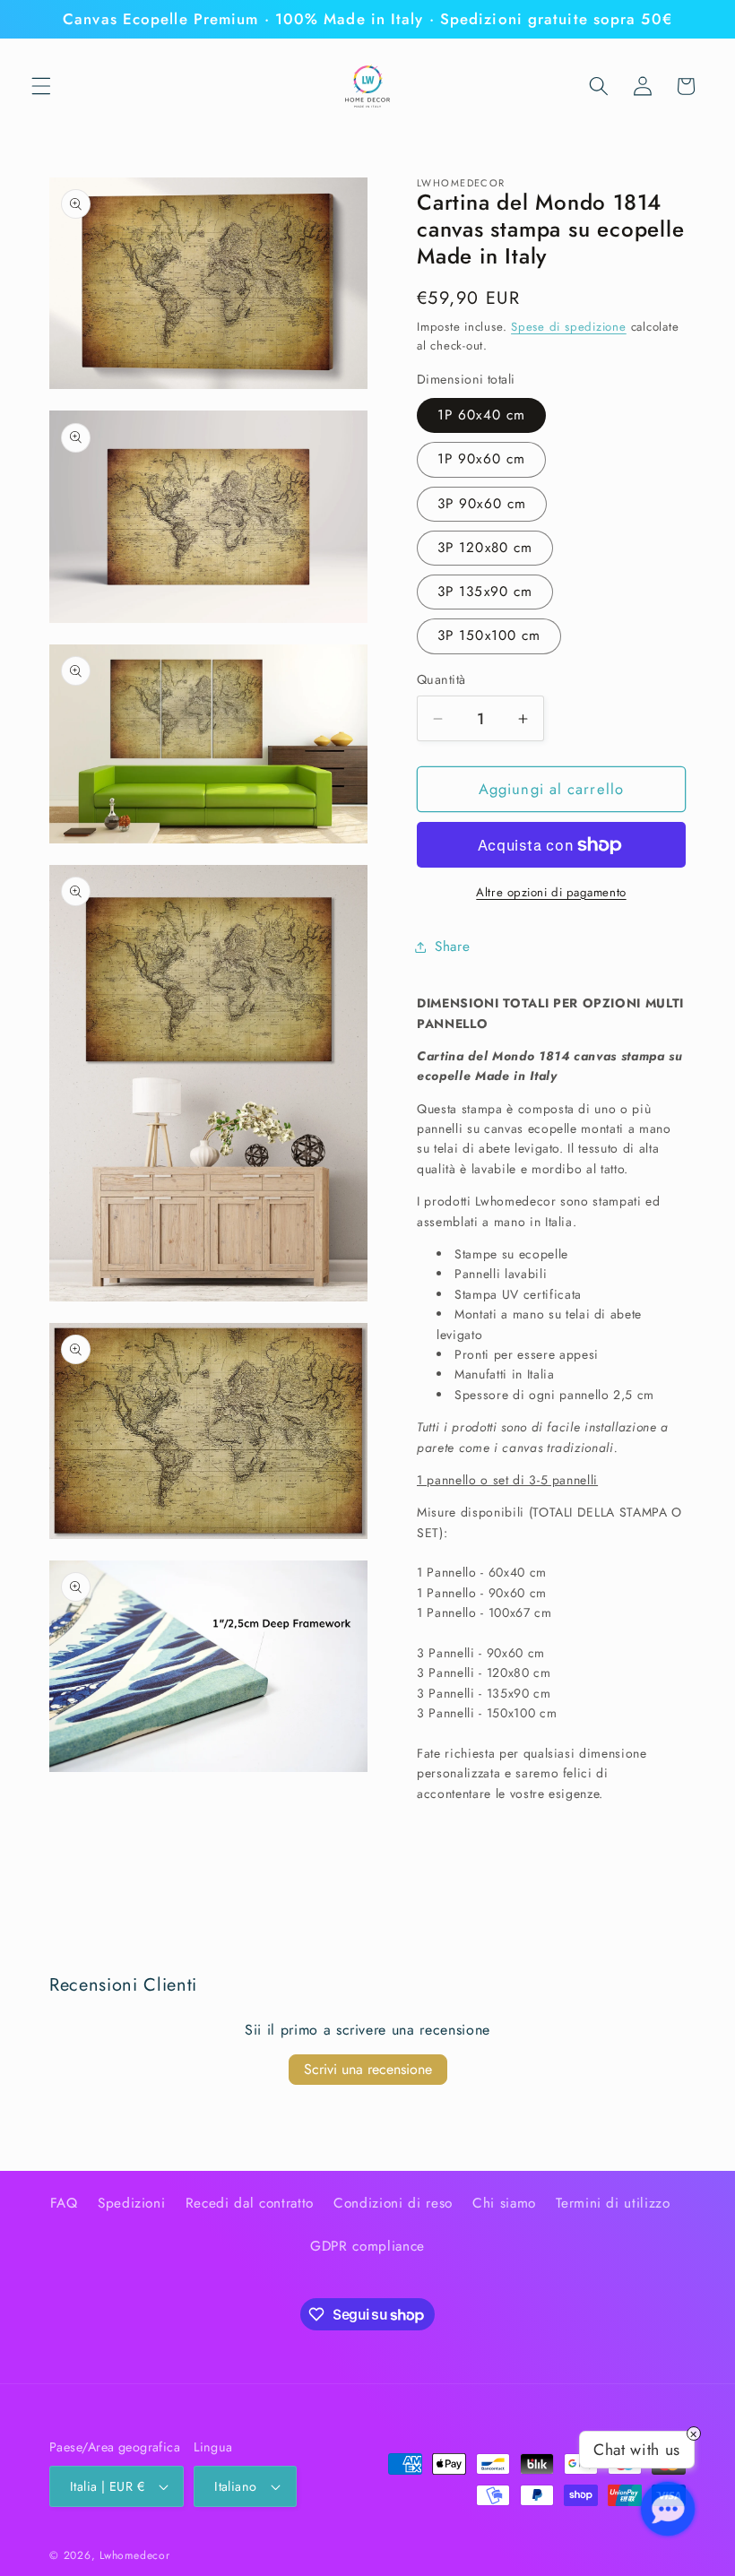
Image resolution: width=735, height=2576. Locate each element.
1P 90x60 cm (481, 459)
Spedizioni (132, 2203)
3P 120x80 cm (485, 548)
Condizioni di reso (393, 2203)
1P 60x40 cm (481, 415)
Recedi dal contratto (250, 2203)
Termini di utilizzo (613, 2203)
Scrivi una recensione (368, 2069)
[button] (41, 86)
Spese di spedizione (569, 327)
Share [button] (452, 947)
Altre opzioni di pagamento (551, 892)
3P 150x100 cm (489, 635)
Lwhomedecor (134, 2555)
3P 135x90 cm (485, 592)
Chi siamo (504, 2203)
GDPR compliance (367, 2246)
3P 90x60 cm (482, 504)
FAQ (64, 2203)
